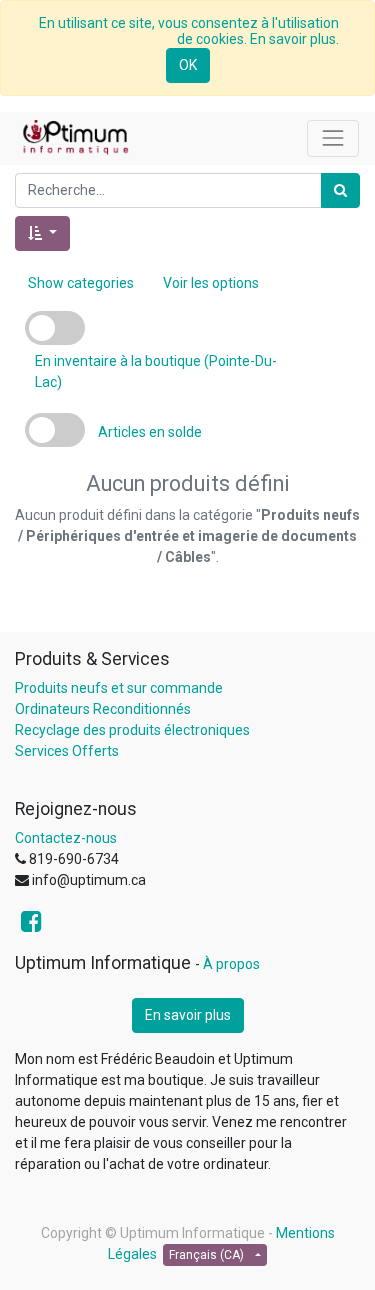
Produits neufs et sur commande (119, 688)
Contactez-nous (66, 838)
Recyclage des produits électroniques (132, 730)
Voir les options (211, 283)
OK (188, 65)
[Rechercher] (340, 190)
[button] (42, 233)
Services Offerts (67, 751)
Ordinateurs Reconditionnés (103, 709)
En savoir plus (188, 1015)
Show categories (81, 283)
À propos (231, 964)
